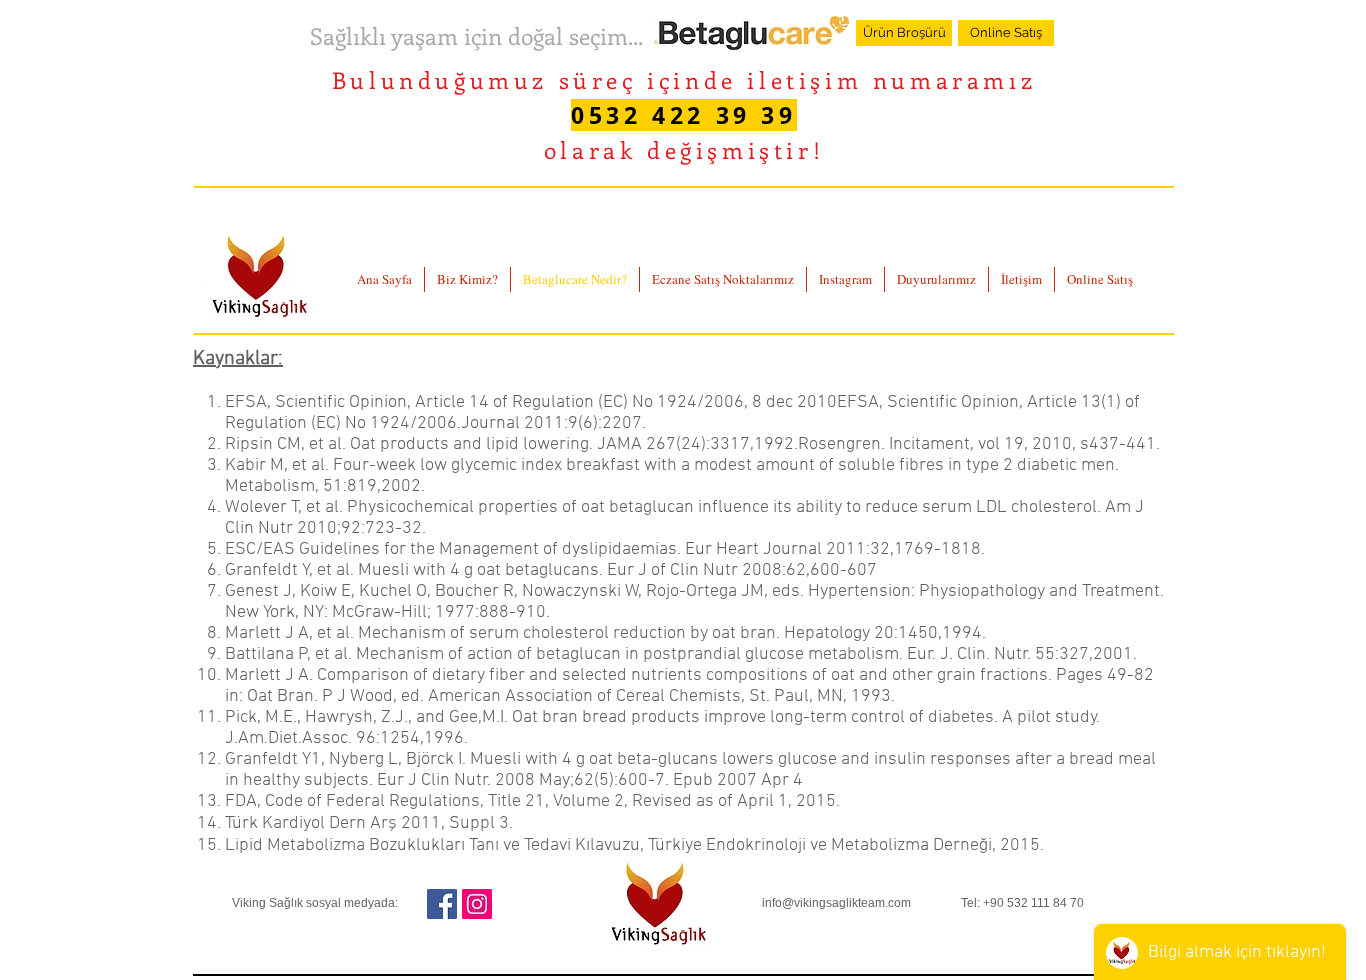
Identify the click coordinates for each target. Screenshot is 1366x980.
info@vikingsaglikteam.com (836, 903)
